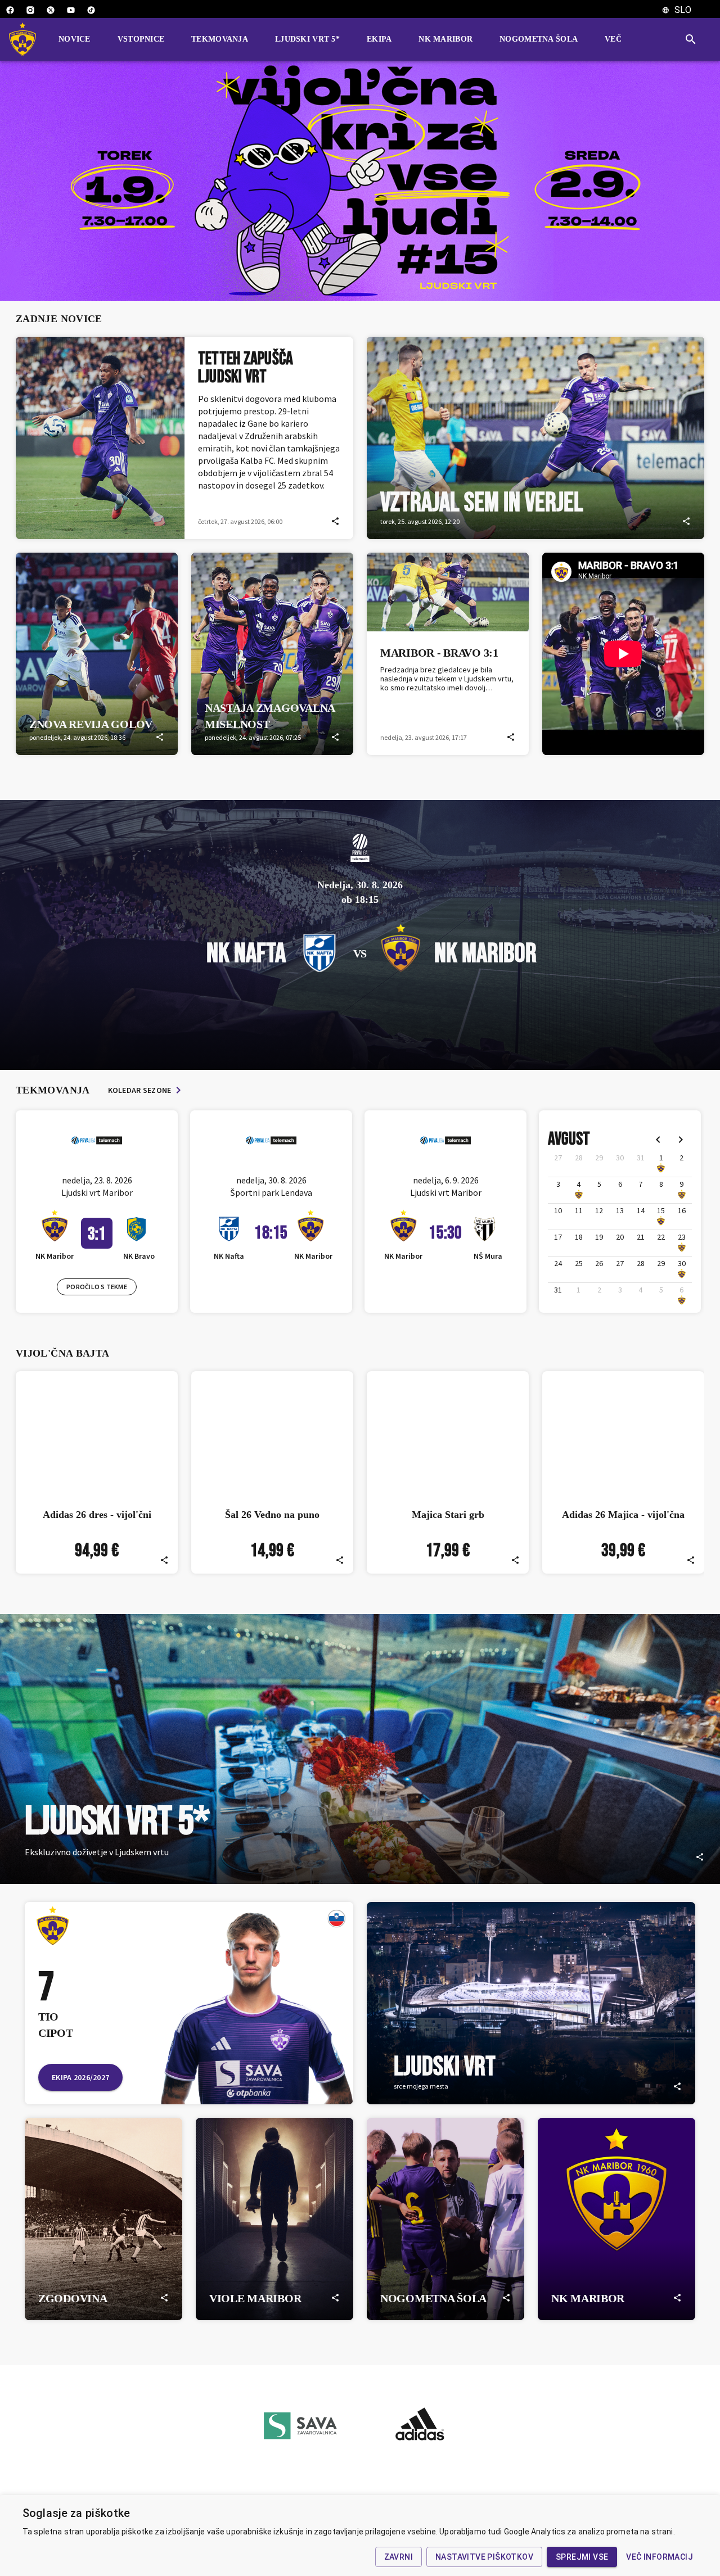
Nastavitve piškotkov (484, 2557)
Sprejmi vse (582, 2557)
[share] (335, 521)
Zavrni (399, 2557)
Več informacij (660, 2557)
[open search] (695, 39)
